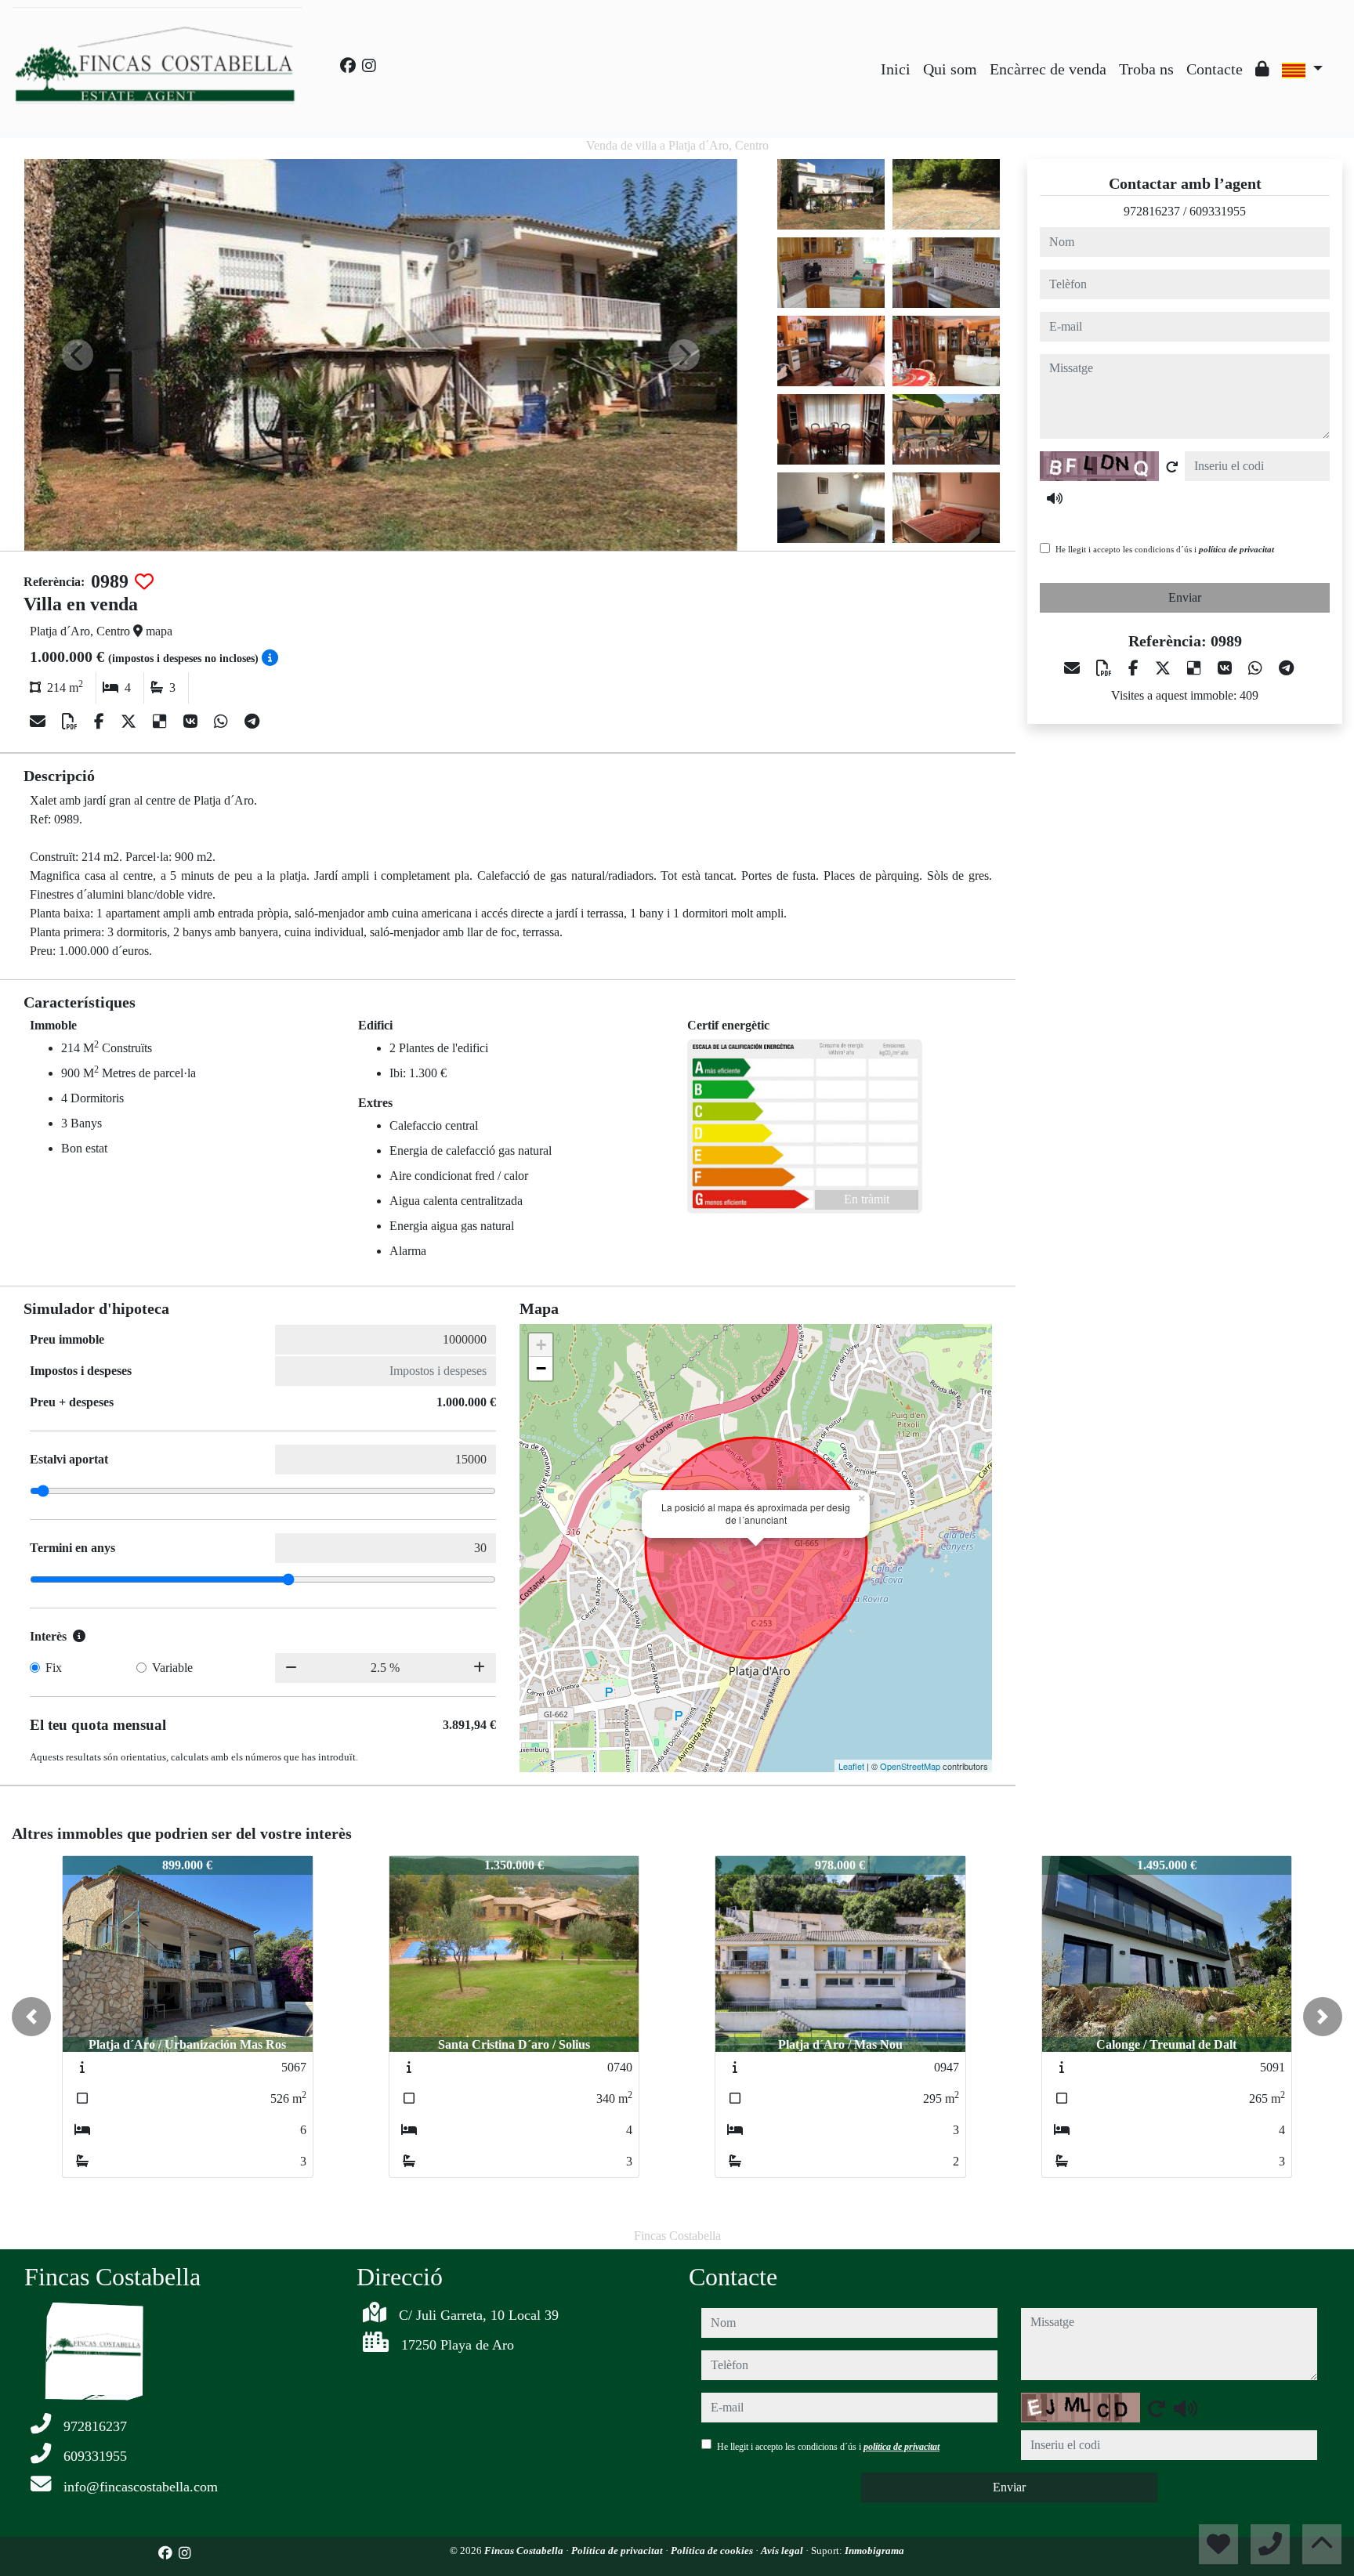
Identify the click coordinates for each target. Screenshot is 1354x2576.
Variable (172, 1668)
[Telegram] (252, 722)
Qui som (950, 69)
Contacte (1215, 69)
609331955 (1218, 211)
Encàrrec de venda (1048, 69)
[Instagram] (369, 66)
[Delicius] (162, 722)
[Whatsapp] (223, 722)
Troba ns (1146, 69)
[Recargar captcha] (1172, 467)
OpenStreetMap (910, 1766)
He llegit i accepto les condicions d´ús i (1165, 549)
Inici (896, 69)
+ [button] (541, 1345)
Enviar (1185, 597)
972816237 (1152, 211)
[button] (31, 2017)
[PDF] (72, 722)
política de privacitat (1236, 549)
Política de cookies (713, 2551)
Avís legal (783, 2551)
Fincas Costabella (525, 2551)
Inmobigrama (874, 2551)
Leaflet (851, 1766)
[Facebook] (348, 66)
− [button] (541, 1368)
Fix (54, 1668)
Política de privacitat (618, 2551)
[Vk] (192, 722)
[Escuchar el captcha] (1055, 498)
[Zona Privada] (1262, 69)
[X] (130, 722)
